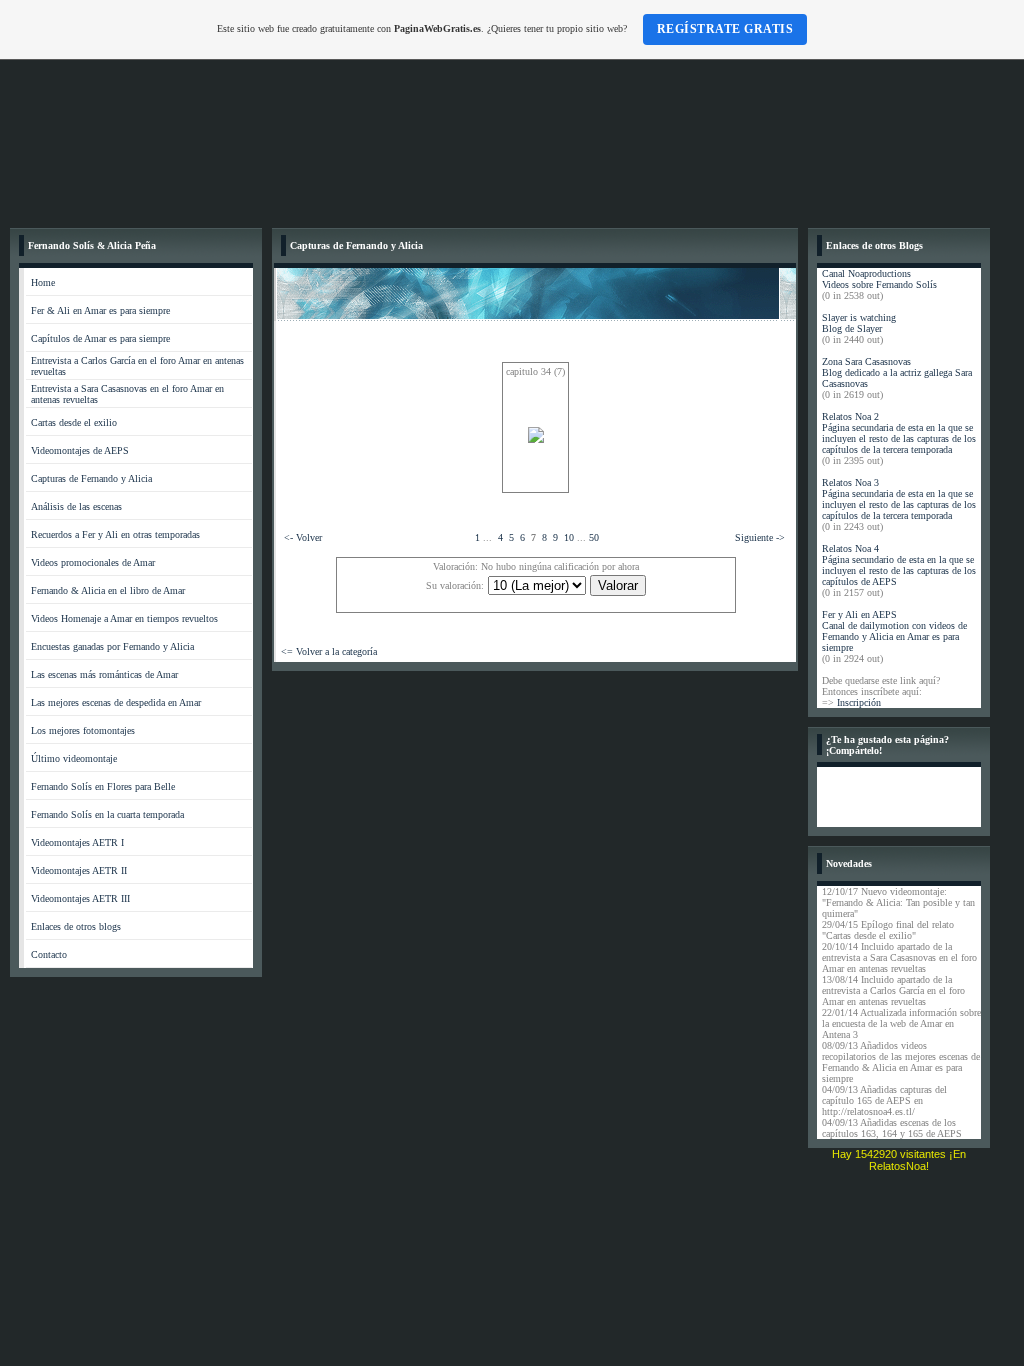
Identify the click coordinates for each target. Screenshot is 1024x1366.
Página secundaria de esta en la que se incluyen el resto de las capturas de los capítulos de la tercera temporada (899, 438)
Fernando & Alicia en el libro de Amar (108, 590)
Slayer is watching (859, 317)
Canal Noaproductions (866, 273)
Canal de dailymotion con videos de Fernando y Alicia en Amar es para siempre (894, 636)
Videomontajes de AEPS (80, 450)
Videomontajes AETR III (80, 898)
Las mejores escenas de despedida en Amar (116, 702)
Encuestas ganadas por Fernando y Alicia (112, 646)
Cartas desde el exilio (74, 422)
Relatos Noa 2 (850, 416)
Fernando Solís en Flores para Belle (103, 786)
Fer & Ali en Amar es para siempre (100, 310)
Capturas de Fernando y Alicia (91, 478)
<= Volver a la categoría (329, 651)
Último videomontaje (74, 758)
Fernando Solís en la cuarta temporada (107, 814)
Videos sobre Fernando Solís (879, 284)
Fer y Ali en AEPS (859, 614)
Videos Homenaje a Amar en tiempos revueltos (124, 618)
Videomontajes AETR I (77, 842)
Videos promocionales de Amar (93, 562)
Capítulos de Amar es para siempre (100, 338)
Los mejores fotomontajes (83, 730)
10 (569, 537)
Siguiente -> (760, 537)
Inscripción (859, 702)
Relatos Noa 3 (850, 482)
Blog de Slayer (852, 328)
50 (594, 537)
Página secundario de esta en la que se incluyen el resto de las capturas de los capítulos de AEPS (899, 570)
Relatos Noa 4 (850, 548)
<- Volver (303, 537)
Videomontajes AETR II (79, 870)
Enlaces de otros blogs (76, 926)
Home (43, 282)
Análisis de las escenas (76, 506)
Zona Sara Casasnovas (866, 361)
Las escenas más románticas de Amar (104, 674)
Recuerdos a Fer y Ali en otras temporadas (115, 534)
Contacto (49, 954)
